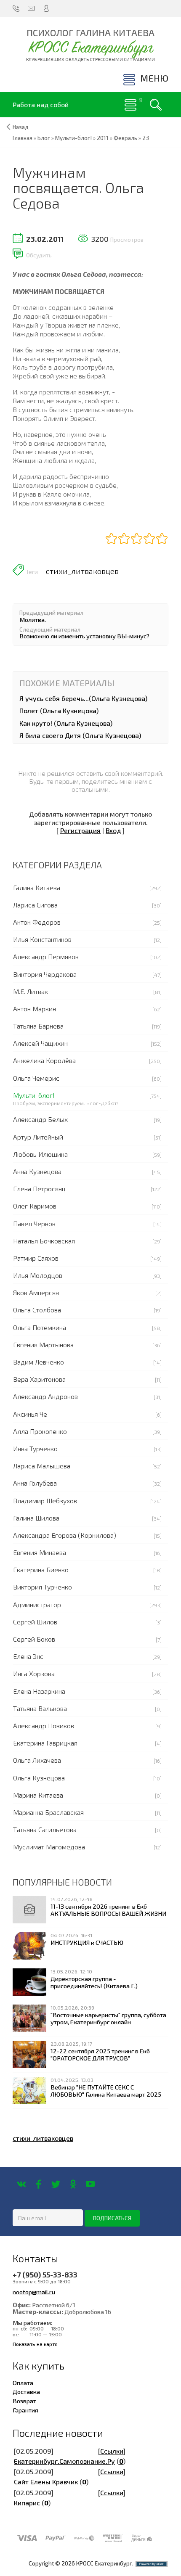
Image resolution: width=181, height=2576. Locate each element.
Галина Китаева (37, 887)
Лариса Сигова (35, 905)
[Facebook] (39, 2184)
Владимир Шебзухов (45, 1501)
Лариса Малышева (42, 1466)
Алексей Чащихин (40, 1043)
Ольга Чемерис (36, 1078)
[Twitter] (56, 2184)
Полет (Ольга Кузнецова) (59, 710)
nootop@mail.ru (34, 2292)
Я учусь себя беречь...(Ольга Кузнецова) (83, 698)
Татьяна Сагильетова (45, 1829)
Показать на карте (35, 2344)
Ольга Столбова (37, 1310)
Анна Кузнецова (37, 1171)
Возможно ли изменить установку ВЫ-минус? (84, 636)
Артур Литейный (38, 1137)
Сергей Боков (34, 1639)
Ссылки (112, 2451)
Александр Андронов (45, 1396)
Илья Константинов (42, 939)
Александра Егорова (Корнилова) (65, 1535)
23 (146, 138)
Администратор (37, 1604)
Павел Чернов (34, 1223)
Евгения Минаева (40, 1552)
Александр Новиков (44, 1726)
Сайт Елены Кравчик (46, 2482)
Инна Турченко (35, 1448)
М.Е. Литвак (31, 991)
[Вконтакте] (21, 2184)
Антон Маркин (35, 1009)
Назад (21, 127)
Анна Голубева (35, 1483)
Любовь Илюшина (40, 1154)
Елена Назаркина (39, 1691)
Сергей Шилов (35, 1622)
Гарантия (25, 2410)
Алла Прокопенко (40, 1431)
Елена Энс (28, 1656)
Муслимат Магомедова (49, 1847)
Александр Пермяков (46, 956)
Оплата (23, 2383)
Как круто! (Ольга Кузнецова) (66, 723)
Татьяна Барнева (38, 1026)
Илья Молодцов (38, 1275)
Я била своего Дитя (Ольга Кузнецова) (80, 735)
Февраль (125, 138)
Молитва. (33, 619)
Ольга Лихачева (37, 1760)
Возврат (24, 2401)
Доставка (26, 2391)
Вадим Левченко (39, 1362)
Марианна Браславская (48, 1812)
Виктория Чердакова (45, 974)
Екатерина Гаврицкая (45, 1743)
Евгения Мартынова (43, 1345)
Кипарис (27, 2503)
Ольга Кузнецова (39, 1778)
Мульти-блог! (34, 1095)
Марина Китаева (38, 1795)
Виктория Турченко (43, 1587)
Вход (113, 830)
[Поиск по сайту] (156, 105)
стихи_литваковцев (82, 571)
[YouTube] (90, 2184)
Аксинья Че (30, 1414)
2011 (103, 138)
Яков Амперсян (36, 1292)
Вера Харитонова (39, 1379)
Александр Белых (40, 1119)
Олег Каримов (35, 1206)
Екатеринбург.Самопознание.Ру (64, 2461)
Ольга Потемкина (40, 1327)
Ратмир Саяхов (36, 1258)
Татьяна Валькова (40, 1708)
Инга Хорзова (34, 1673)
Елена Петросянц (39, 1189)
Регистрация (80, 830)
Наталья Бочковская (44, 1241)
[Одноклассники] (73, 2184)
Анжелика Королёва (44, 1060)
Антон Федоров (37, 922)
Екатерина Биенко (41, 1570)
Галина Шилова (36, 1518)
